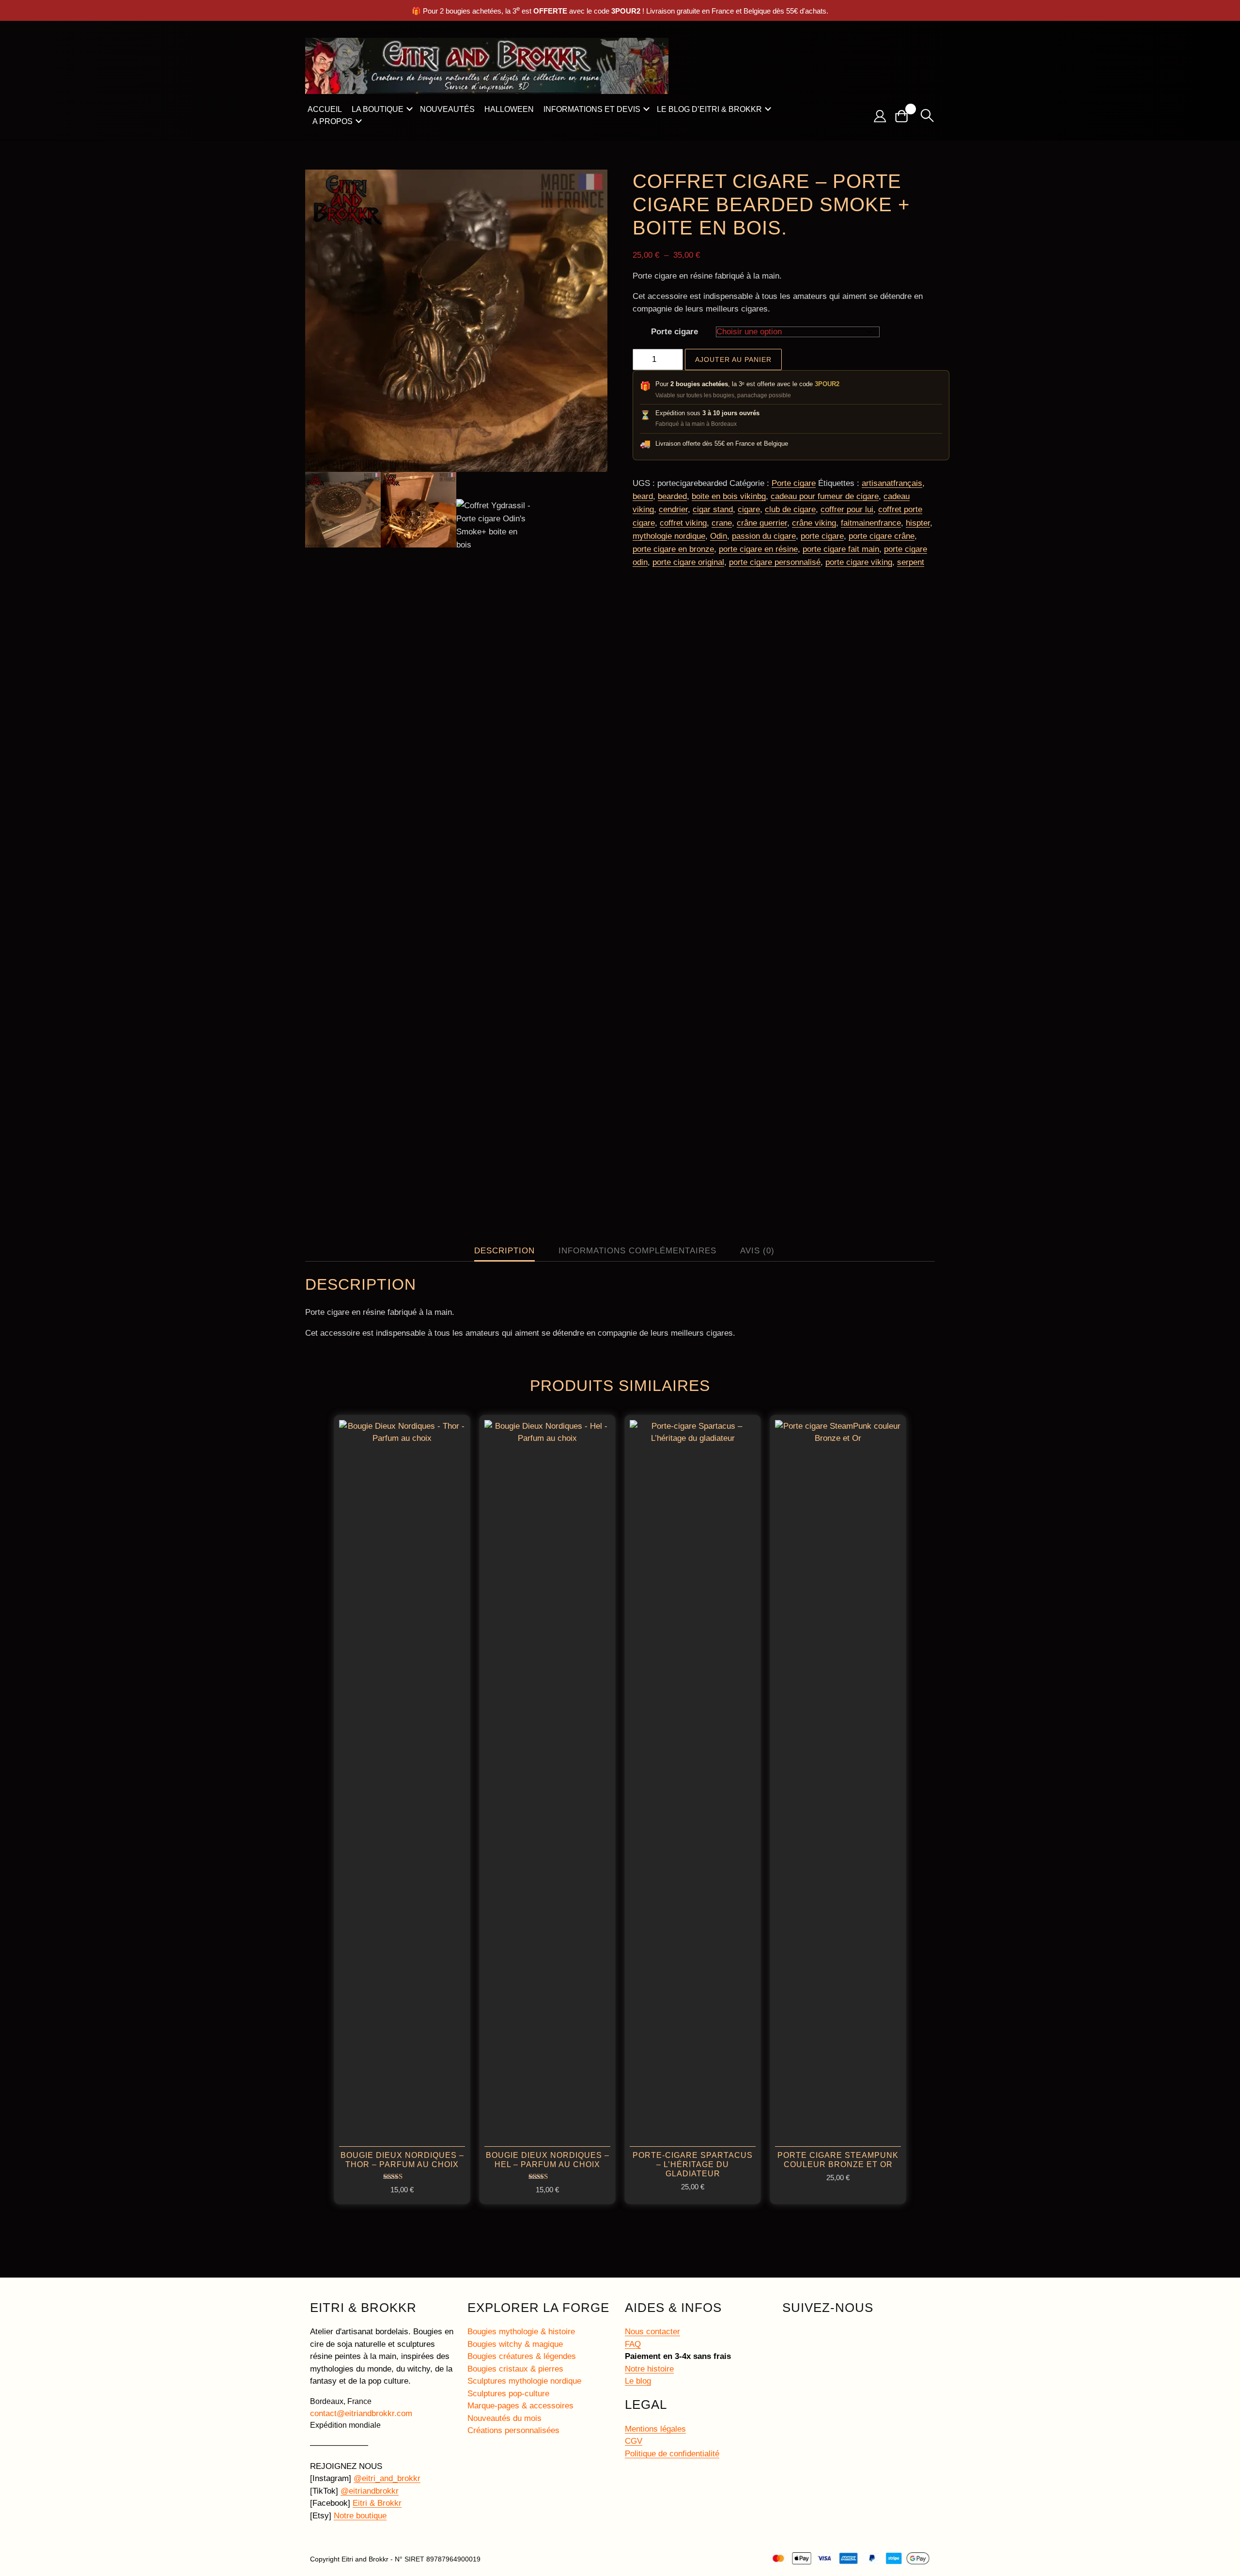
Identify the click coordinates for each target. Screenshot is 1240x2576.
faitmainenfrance (871, 523)
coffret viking (683, 523)
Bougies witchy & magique (515, 2344)
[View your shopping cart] (905, 116)
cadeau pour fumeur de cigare (825, 496)
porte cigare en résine (758, 549)
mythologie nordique (669, 536)
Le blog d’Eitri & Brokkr (709, 109)
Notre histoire (649, 2369)
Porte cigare (674, 332)
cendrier (673, 509)
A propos (333, 121)
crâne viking (814, 523)
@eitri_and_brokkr (387, 2478)
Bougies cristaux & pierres (515, 2369)
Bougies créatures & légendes (522, 2356)
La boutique (378, 109)
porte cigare (822, 536)
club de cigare (790, 509)
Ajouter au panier (733, 359)
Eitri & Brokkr (377, 2503)
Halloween (509, 109)
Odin (719, 536)
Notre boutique (360, 2516)
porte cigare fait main (841, 549)
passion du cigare (764, 536)
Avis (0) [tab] (757, 1251)
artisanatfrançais (892, 483)
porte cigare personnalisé (775, 562)
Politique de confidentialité (672, 2454)
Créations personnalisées (513, 2430)
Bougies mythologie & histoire (521, 2332)
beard (643, 496)
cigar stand (713, 509)
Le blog (638, 2381)
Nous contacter (652, 2332)
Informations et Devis (592, 109)
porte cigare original (688, 562)
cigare (749, 509)
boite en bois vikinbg (729, 496)
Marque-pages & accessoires (520, 2406)
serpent (911, 562)
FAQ (633, 2344)
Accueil (325, 109)
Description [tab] (504, 1251)
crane (722, 523)
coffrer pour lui (847, 509)
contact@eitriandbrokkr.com (361, 2413)
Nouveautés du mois (504, 2418)
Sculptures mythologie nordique (524, 2381)
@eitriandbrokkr (370, 2491)
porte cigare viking (859, 562)
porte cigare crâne (882, 536)
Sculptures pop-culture (508, 2394)
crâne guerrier (762, 523)
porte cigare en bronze (673, 549)
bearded (672, 496)
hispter (918, 523)
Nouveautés (447, 109)
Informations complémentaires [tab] (637, 1251)
